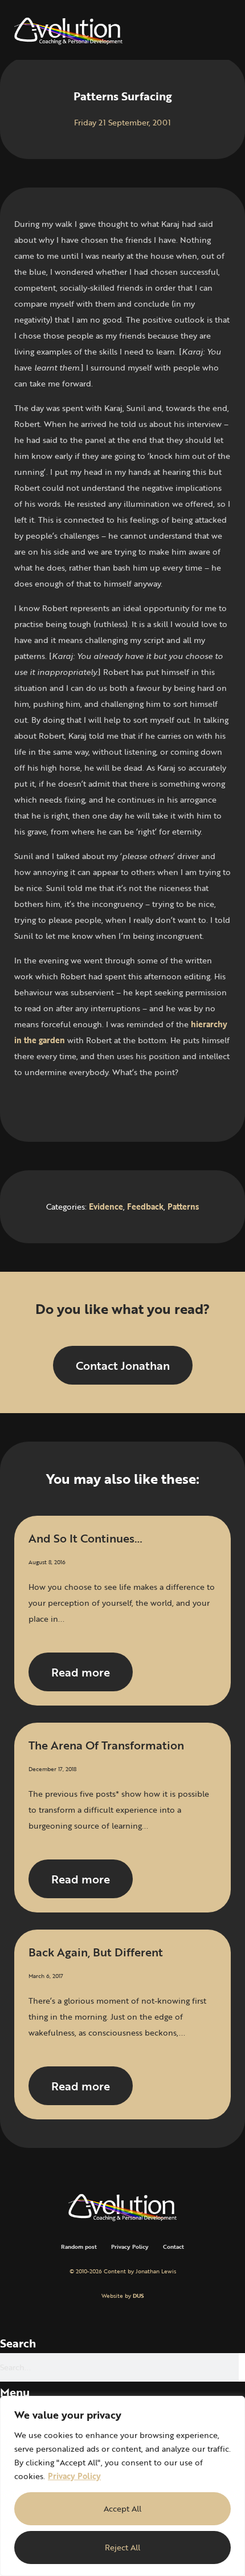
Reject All (122, 2547)
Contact (173, 2247)
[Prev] (68, 1105)
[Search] (242, 2367)
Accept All (122, 2508)
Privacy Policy (74, 2476)
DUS (138, 2296)
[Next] (177, 1105)
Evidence (106, 1206)
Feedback (145, 1206)
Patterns (183, 1206)
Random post (79, 2247)
